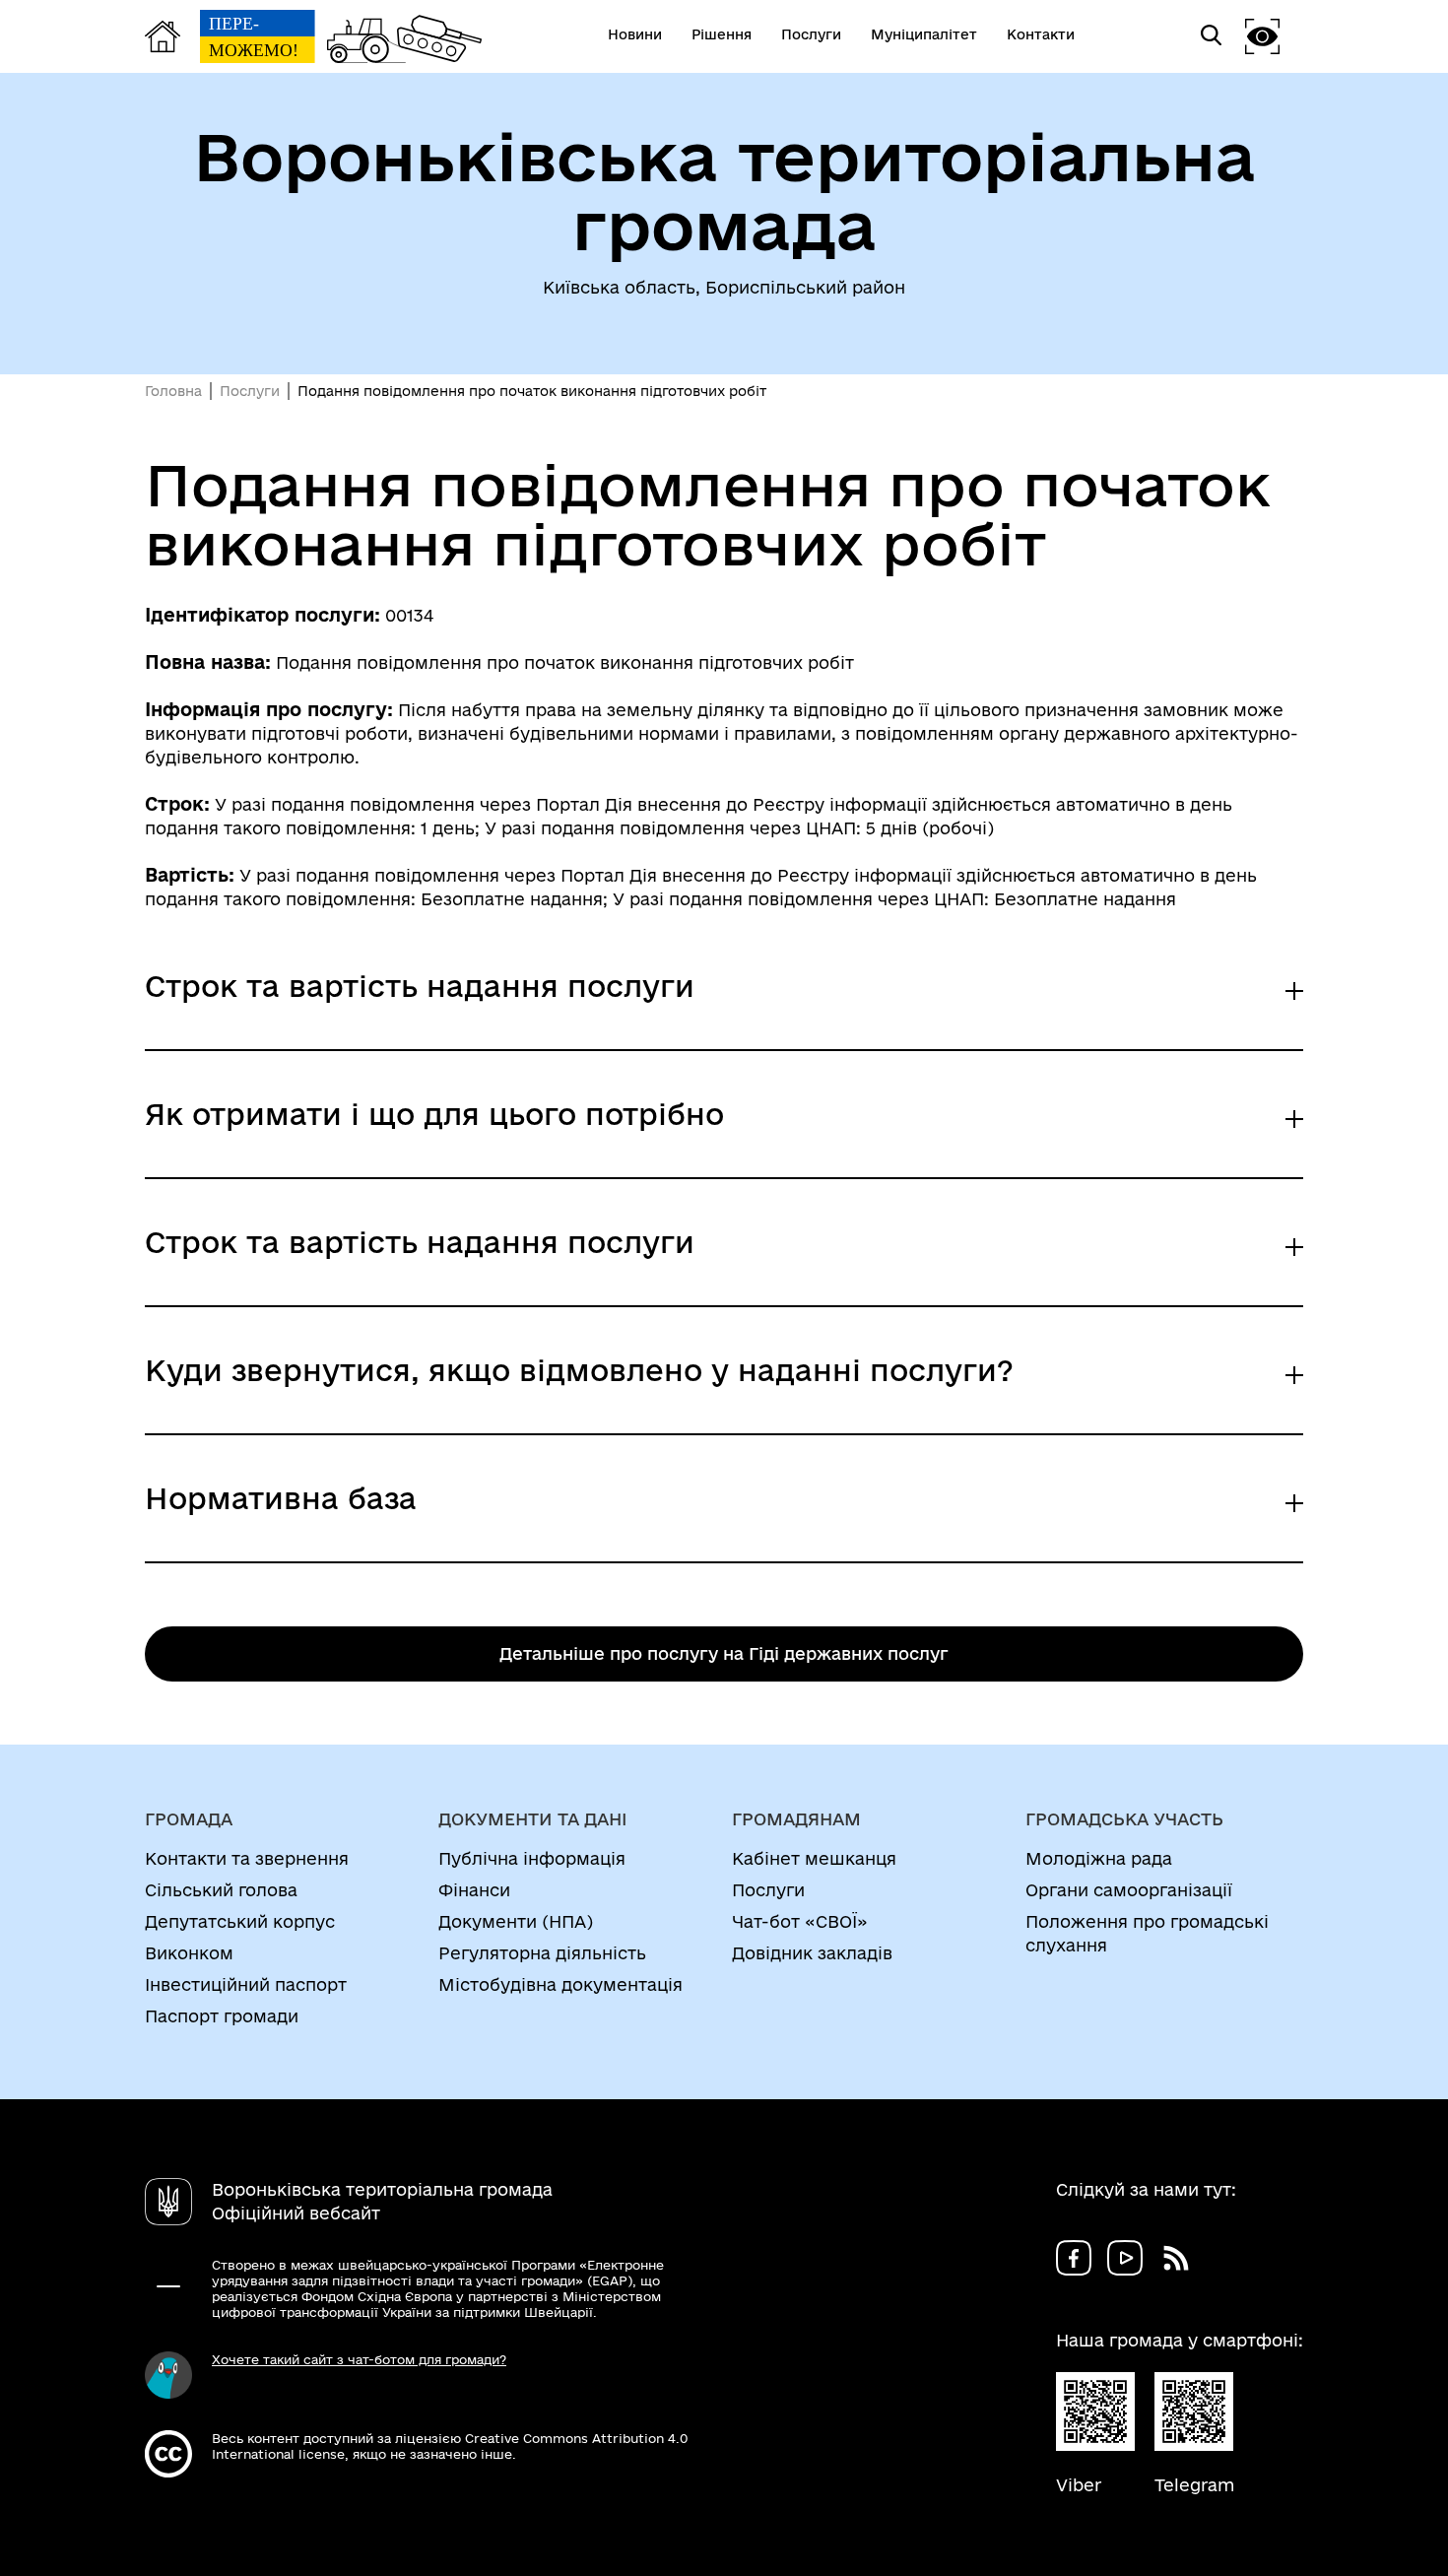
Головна (173, 391)
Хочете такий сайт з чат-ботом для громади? (359, 2359)
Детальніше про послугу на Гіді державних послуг (724, 1653)
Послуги (250, 391)
